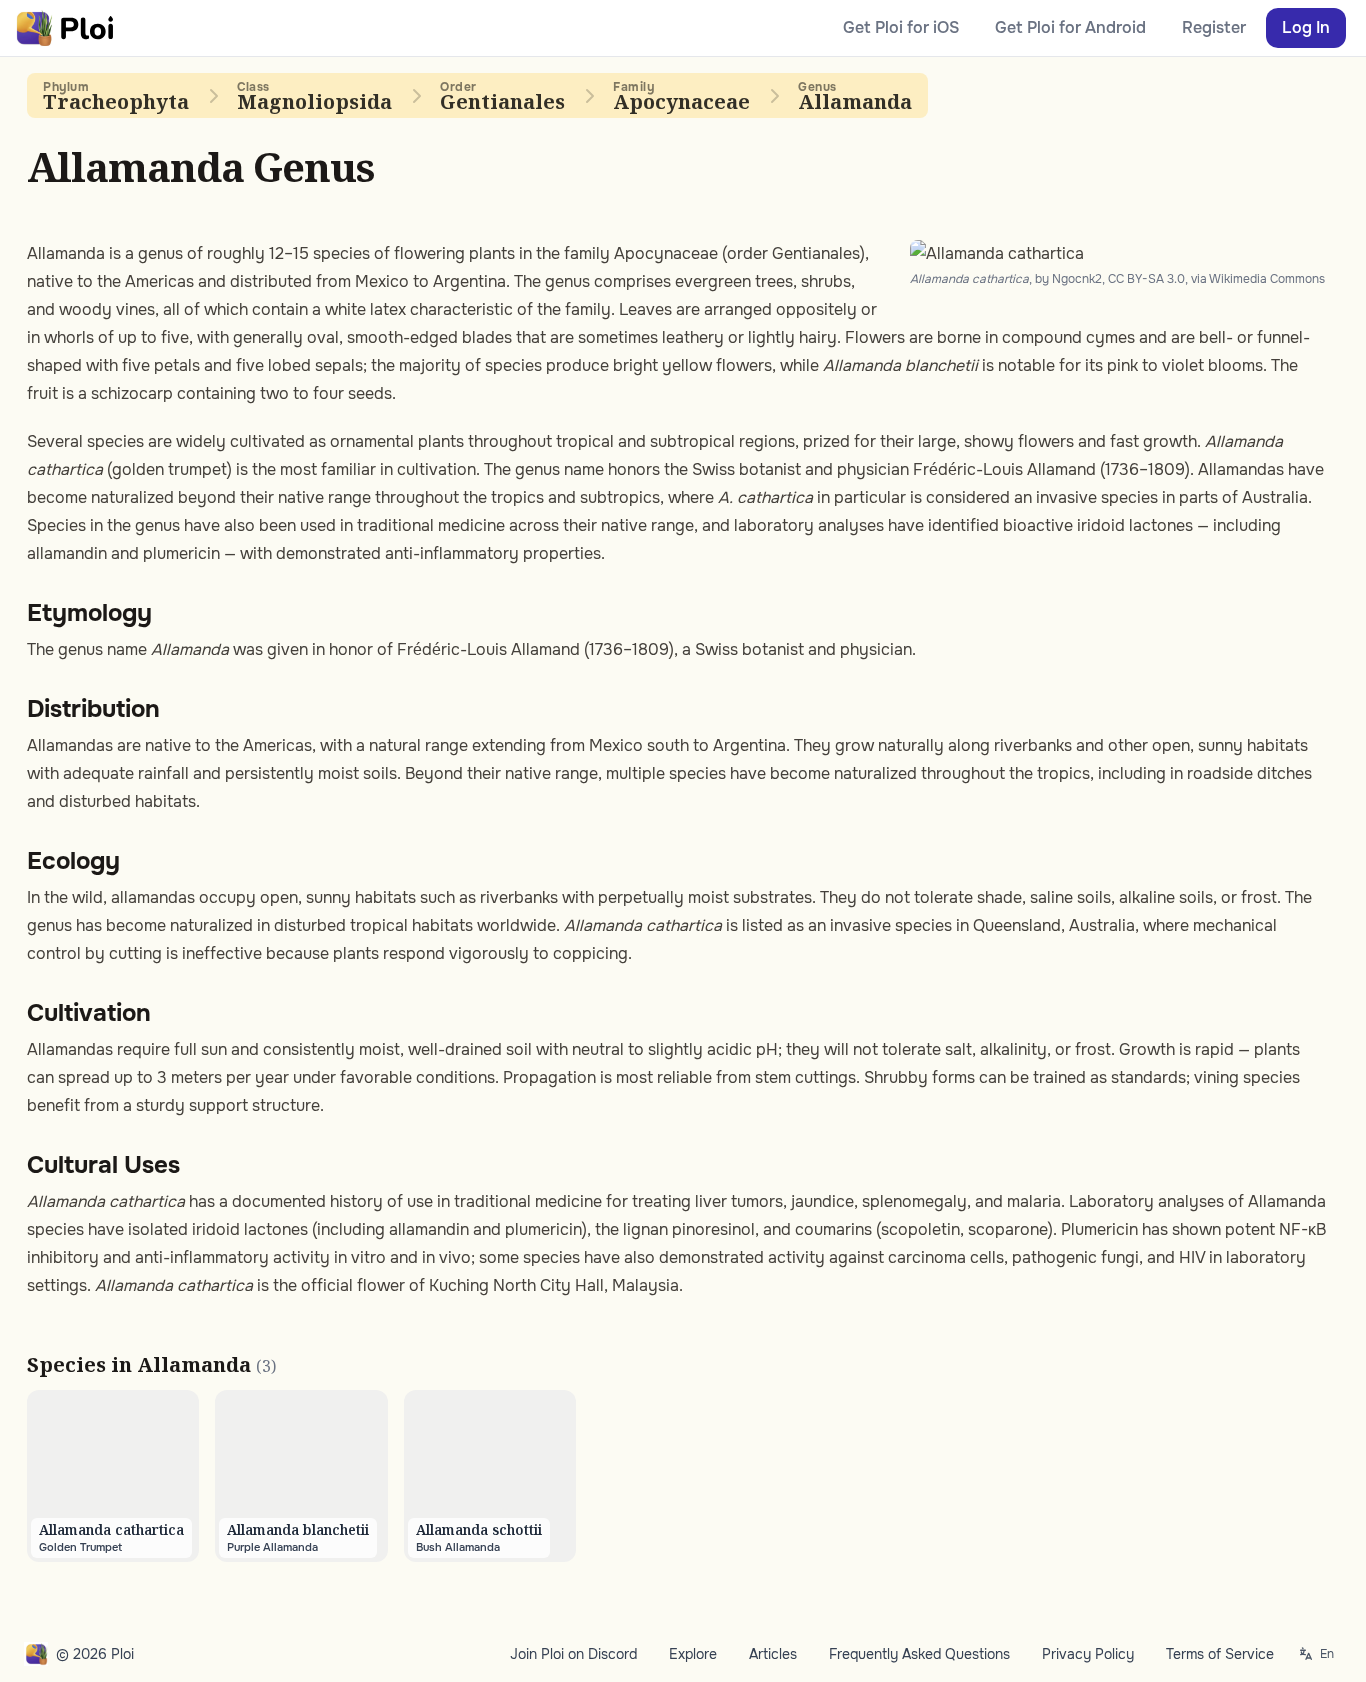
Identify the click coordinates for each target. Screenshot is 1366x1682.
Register (1214, 27)
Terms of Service (1220, 1654)
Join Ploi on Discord (573, 1654)
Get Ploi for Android (1070, 27)
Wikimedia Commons (1267, 279)
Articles (773, 1654)
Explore (693, 1654)
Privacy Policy (1088, 1654)
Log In (1306, 27)
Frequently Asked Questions (919, 1654)
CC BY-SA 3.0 (1146, 279)
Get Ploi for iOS (901, 27)
